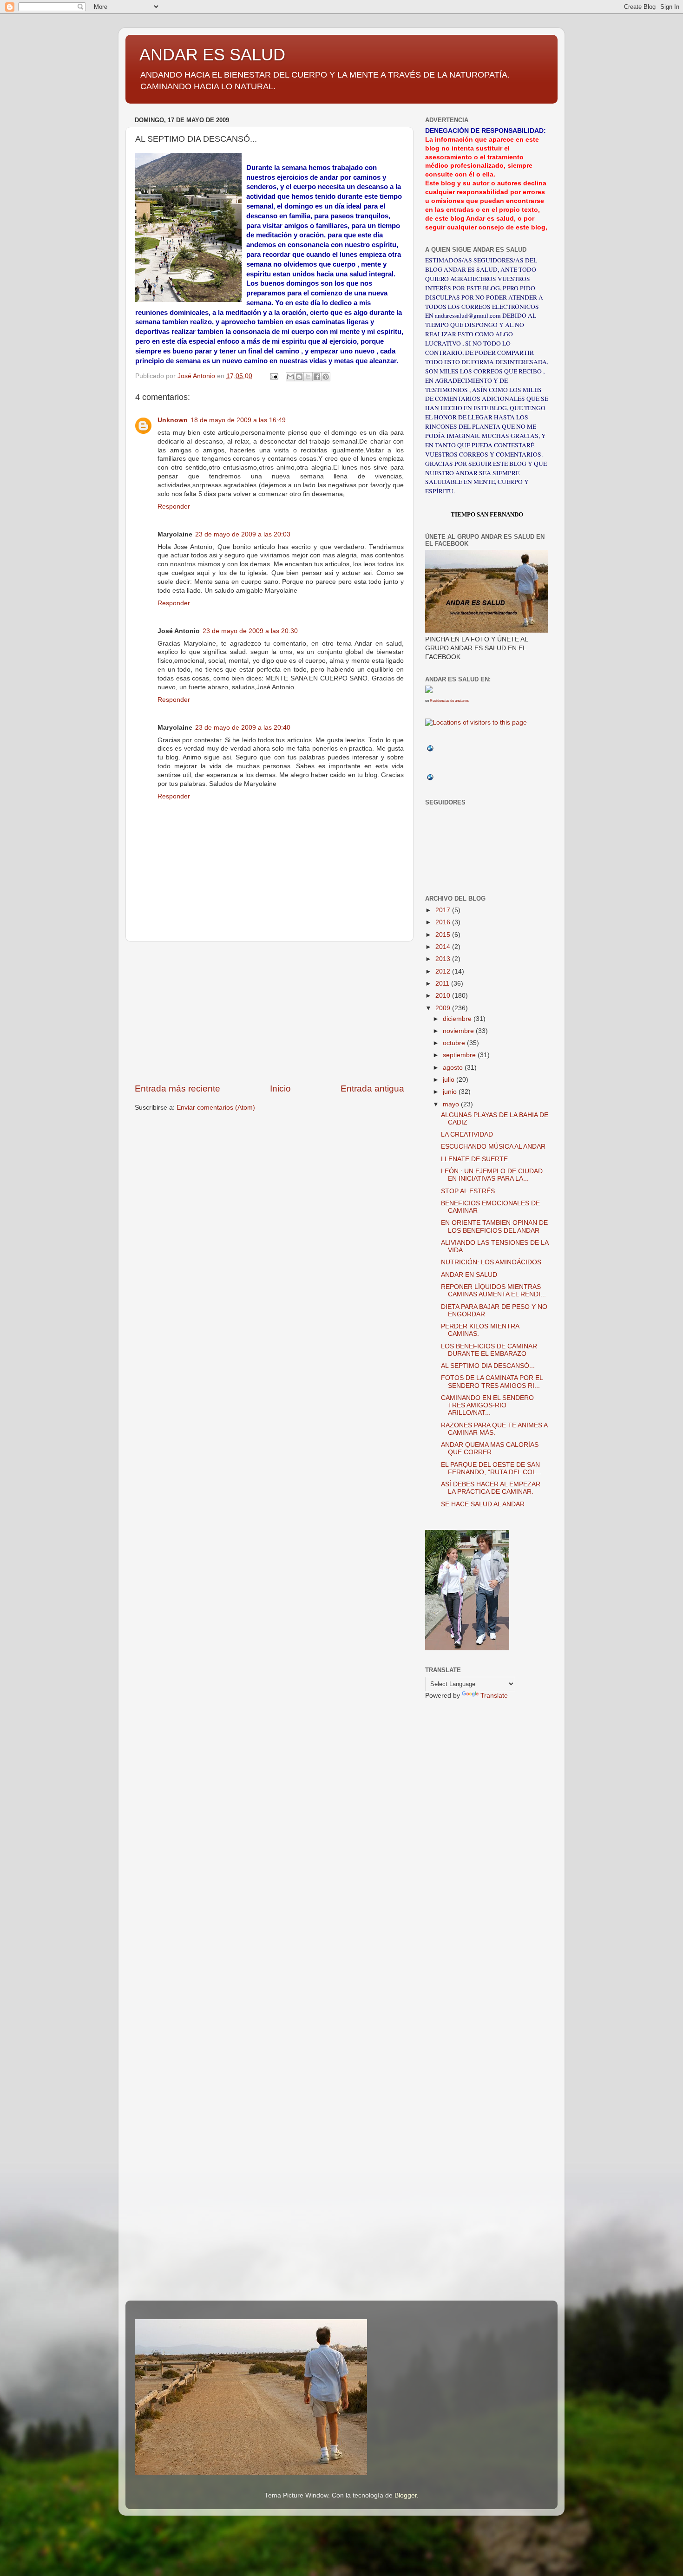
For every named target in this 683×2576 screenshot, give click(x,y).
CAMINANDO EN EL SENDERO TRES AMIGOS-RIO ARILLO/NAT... (487, 1405)
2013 (444, 959)
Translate (494, 1696)
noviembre (459, 1031)
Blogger (406, 2495)
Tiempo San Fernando (487, 514)
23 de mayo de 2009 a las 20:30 (250, 631)
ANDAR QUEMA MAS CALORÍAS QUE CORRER (490, 1448)
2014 (444, 947)
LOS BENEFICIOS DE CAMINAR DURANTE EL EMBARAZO (489, 1350)
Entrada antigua (372, 1089)
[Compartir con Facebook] (317, 377)
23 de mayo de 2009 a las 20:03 (243, 534)
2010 (444, 996)
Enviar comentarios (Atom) (216, 1108)
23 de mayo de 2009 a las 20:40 (243, 728)
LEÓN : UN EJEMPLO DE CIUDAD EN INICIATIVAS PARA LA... (492, 1175)
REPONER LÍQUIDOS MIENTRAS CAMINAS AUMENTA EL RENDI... (493, 1291)
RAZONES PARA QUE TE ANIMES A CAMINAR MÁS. (494, 1429)
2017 (444, 910)
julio (450, 1080)
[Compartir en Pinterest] (326, 377)
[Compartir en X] (308, 377)
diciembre (458, 1019)
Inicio (280, 1089)
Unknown (173, 420)
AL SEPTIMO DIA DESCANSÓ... (488, 1366)
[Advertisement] (269, 1012)
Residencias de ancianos (449, 701)
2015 (444, 935)
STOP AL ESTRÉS (468, 1191)
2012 (444, 971)
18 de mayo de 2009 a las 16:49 (238, 420)
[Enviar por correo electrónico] (290, 377)
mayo (452, 1104)
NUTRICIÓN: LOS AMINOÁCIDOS (491, 1262)
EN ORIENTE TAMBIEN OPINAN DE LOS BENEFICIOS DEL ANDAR (494, 1226)
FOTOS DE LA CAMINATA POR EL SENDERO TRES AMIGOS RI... (492, 1382)
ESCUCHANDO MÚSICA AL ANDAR (493, 1147)
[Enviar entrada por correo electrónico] (273, 376)
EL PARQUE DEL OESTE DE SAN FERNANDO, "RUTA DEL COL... (491, 1468)
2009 (444, 1008)
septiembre (460, 1055)
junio (451, 1092)
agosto (454, 1068)
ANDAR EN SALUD (469, 1275)
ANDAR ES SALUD (212, 55)
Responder (174, 507)
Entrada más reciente (177, 1089)
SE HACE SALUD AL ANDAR (483, 1504)
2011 (443, 984)
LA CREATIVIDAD (467, 1134)
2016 (444, 922)
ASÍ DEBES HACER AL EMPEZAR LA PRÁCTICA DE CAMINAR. (491, 1488)
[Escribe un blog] (299, 377)
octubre (455, 1043)
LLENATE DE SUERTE (474, 1159)
